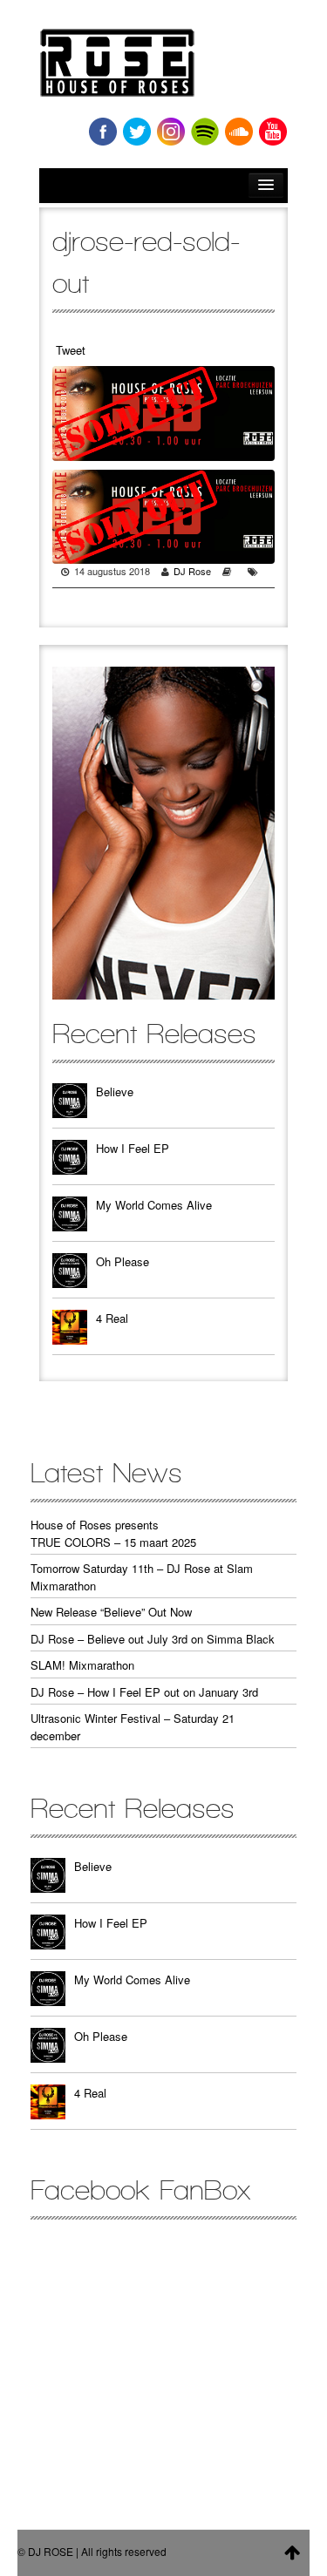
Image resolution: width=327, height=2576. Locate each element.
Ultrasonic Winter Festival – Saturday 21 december (133, 1727)
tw (137, 132)
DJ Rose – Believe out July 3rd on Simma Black (153, 1639)
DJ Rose (192, 571)
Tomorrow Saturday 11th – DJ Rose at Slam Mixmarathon (142, 1577)
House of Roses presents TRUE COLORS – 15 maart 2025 (113, 1533)
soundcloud (239, 132)
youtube (273, 132)
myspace (205, 132)
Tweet (71, 350)
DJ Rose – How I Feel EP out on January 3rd (144, 1692)
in (171, 132)
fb (103, 132)
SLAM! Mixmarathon (82, 1665)
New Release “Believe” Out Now (111, 1612)
